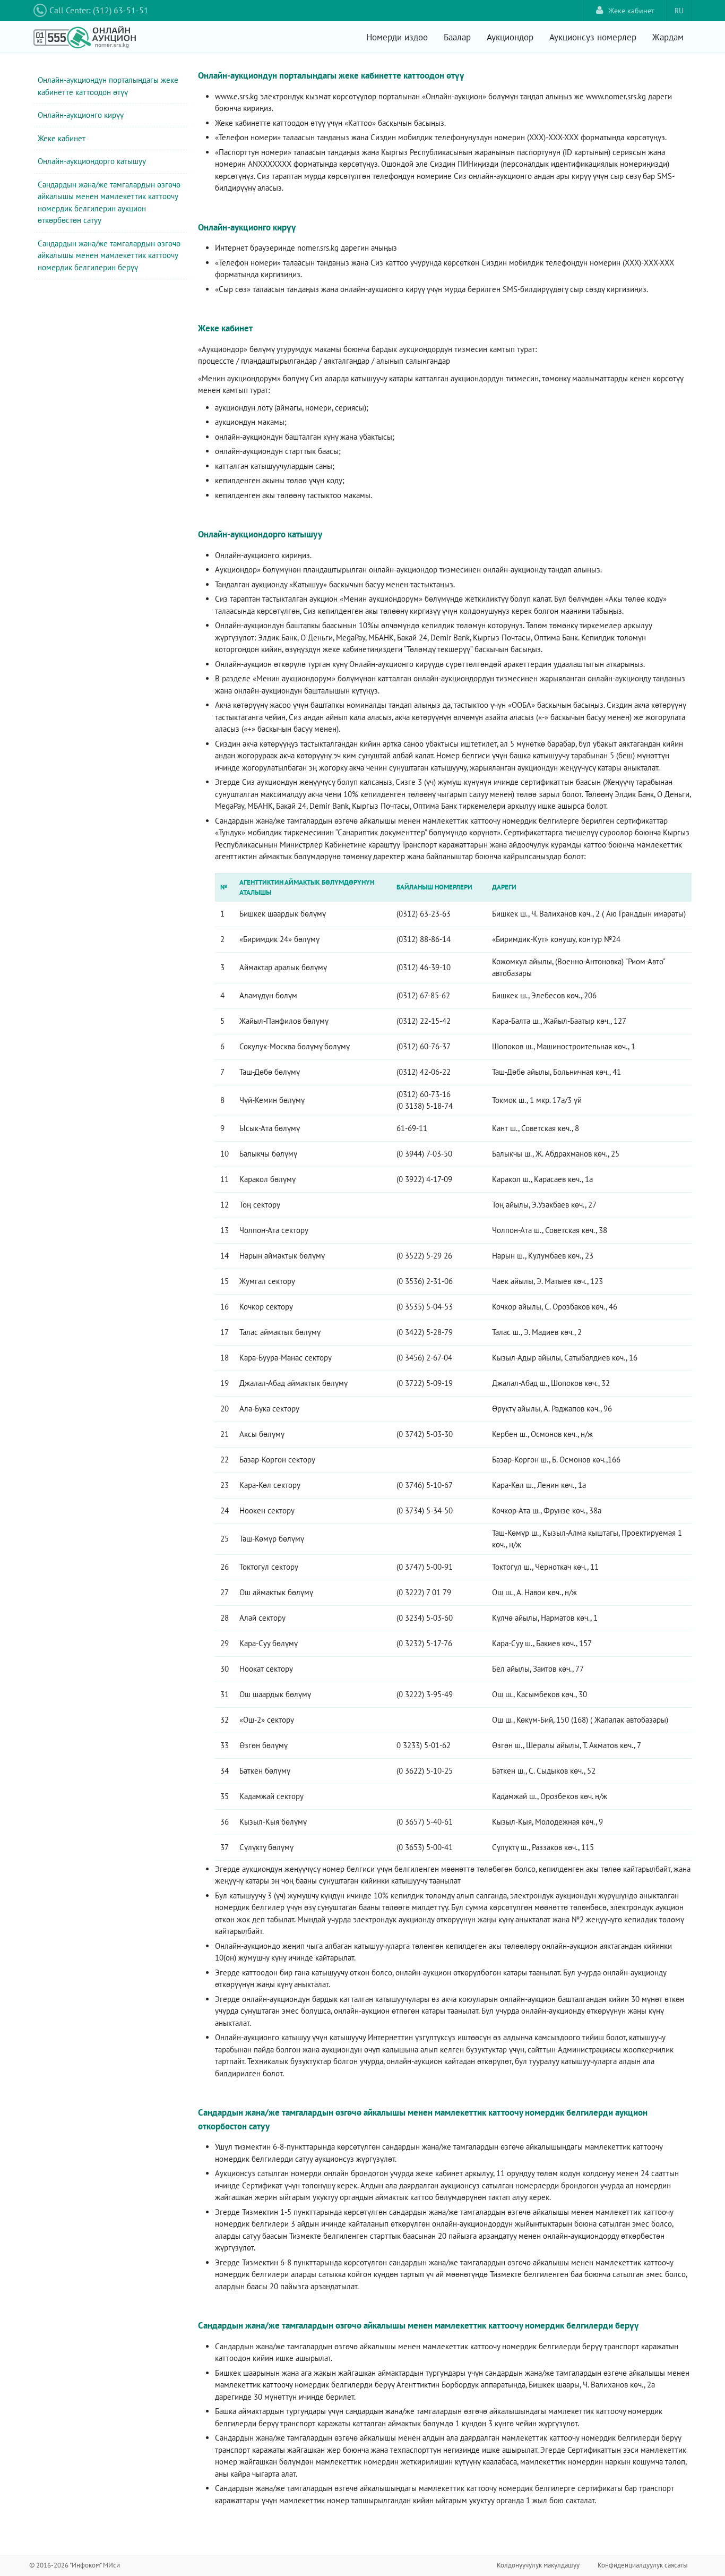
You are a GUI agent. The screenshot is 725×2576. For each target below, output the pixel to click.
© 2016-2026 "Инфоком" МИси (75, 2565)
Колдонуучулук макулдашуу (538, 2565)
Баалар (457, 37)
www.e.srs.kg (236, 96)
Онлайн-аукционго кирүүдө (396, 664)
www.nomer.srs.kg (616, 96)
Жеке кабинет (631, 11)
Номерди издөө (397, 37)
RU (679, 11)
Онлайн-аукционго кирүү (81, 115)
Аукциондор (510, 37)
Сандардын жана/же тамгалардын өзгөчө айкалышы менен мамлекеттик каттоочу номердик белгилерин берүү (109, 255)
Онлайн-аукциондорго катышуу (92, 161)
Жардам (668, 37)
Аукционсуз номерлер (593, 37)
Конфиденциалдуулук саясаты (643, 2565)
